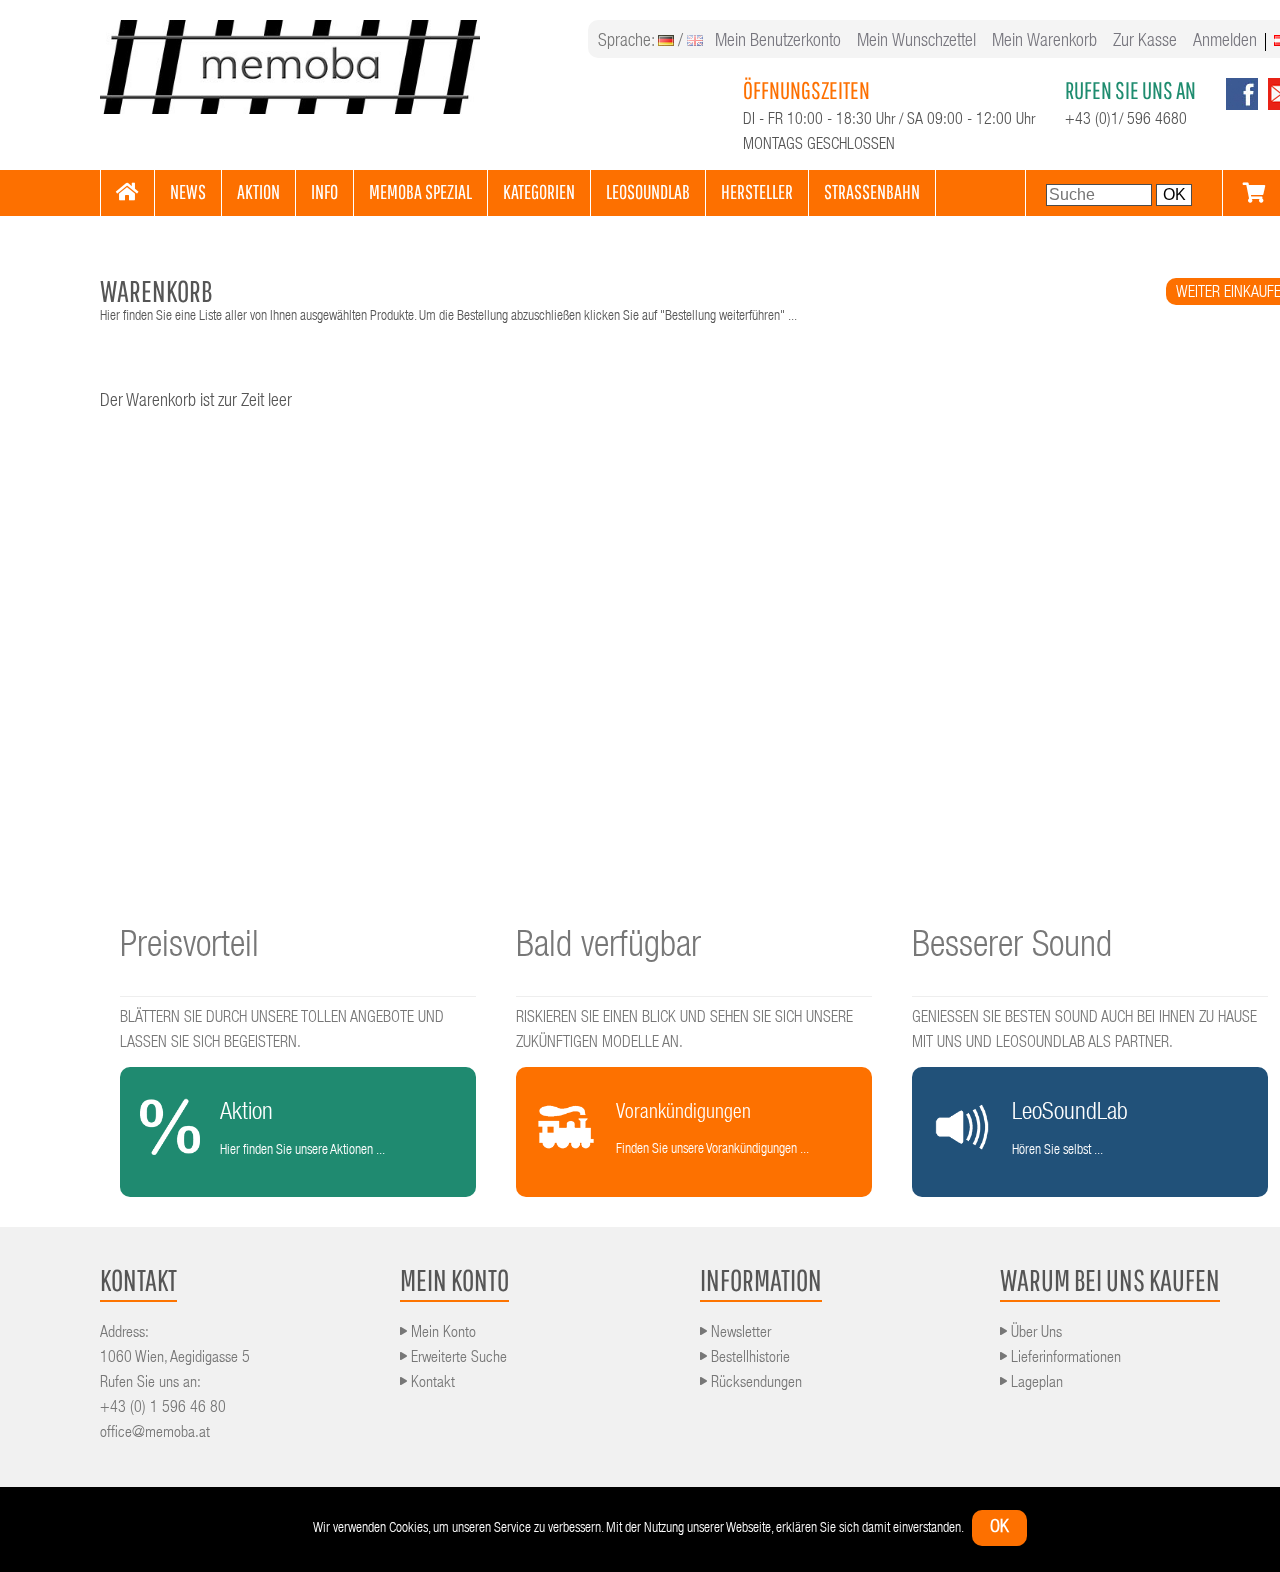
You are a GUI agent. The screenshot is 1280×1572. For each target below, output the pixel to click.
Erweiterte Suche (457, 1359)
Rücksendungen (754, 1384)
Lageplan (1035, 1384)
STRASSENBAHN (872, 191)
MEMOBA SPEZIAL (420, 191)
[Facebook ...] (1242, 107)
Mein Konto (441, 1334)
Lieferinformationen (1064, 1359)
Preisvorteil (189, 948)
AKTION (258, 191)
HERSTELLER (757, 191)
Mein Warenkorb (1044, 42)
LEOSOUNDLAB (648, 191)
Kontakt (431, 1384)
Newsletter (739, 1334)
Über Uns (1034, 1334)
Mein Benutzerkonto (778, 42)
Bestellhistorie (748, 1359)
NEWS (188, 191)
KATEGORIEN (539, 191)
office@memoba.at (155, 1434)
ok (999, 1528)
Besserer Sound (1012, 948)
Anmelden (1225, 42)
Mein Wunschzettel (916, 42)
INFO (324, 191)
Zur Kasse (1145, 42)
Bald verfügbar (608, 948)
